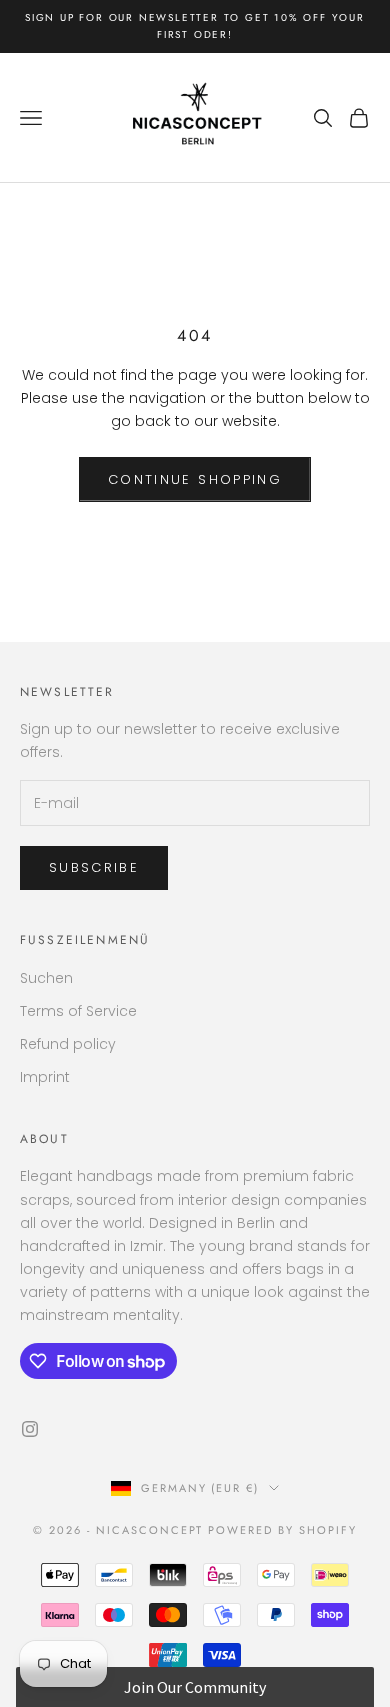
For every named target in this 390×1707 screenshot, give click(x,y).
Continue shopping (195, 479)
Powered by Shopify (282, 1530)
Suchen (46, 978)
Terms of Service (78, 1011)
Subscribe (94, 867)
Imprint (45, 1077)
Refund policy (68, 1044)
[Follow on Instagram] (30, 1429)
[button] (195, 1687)
